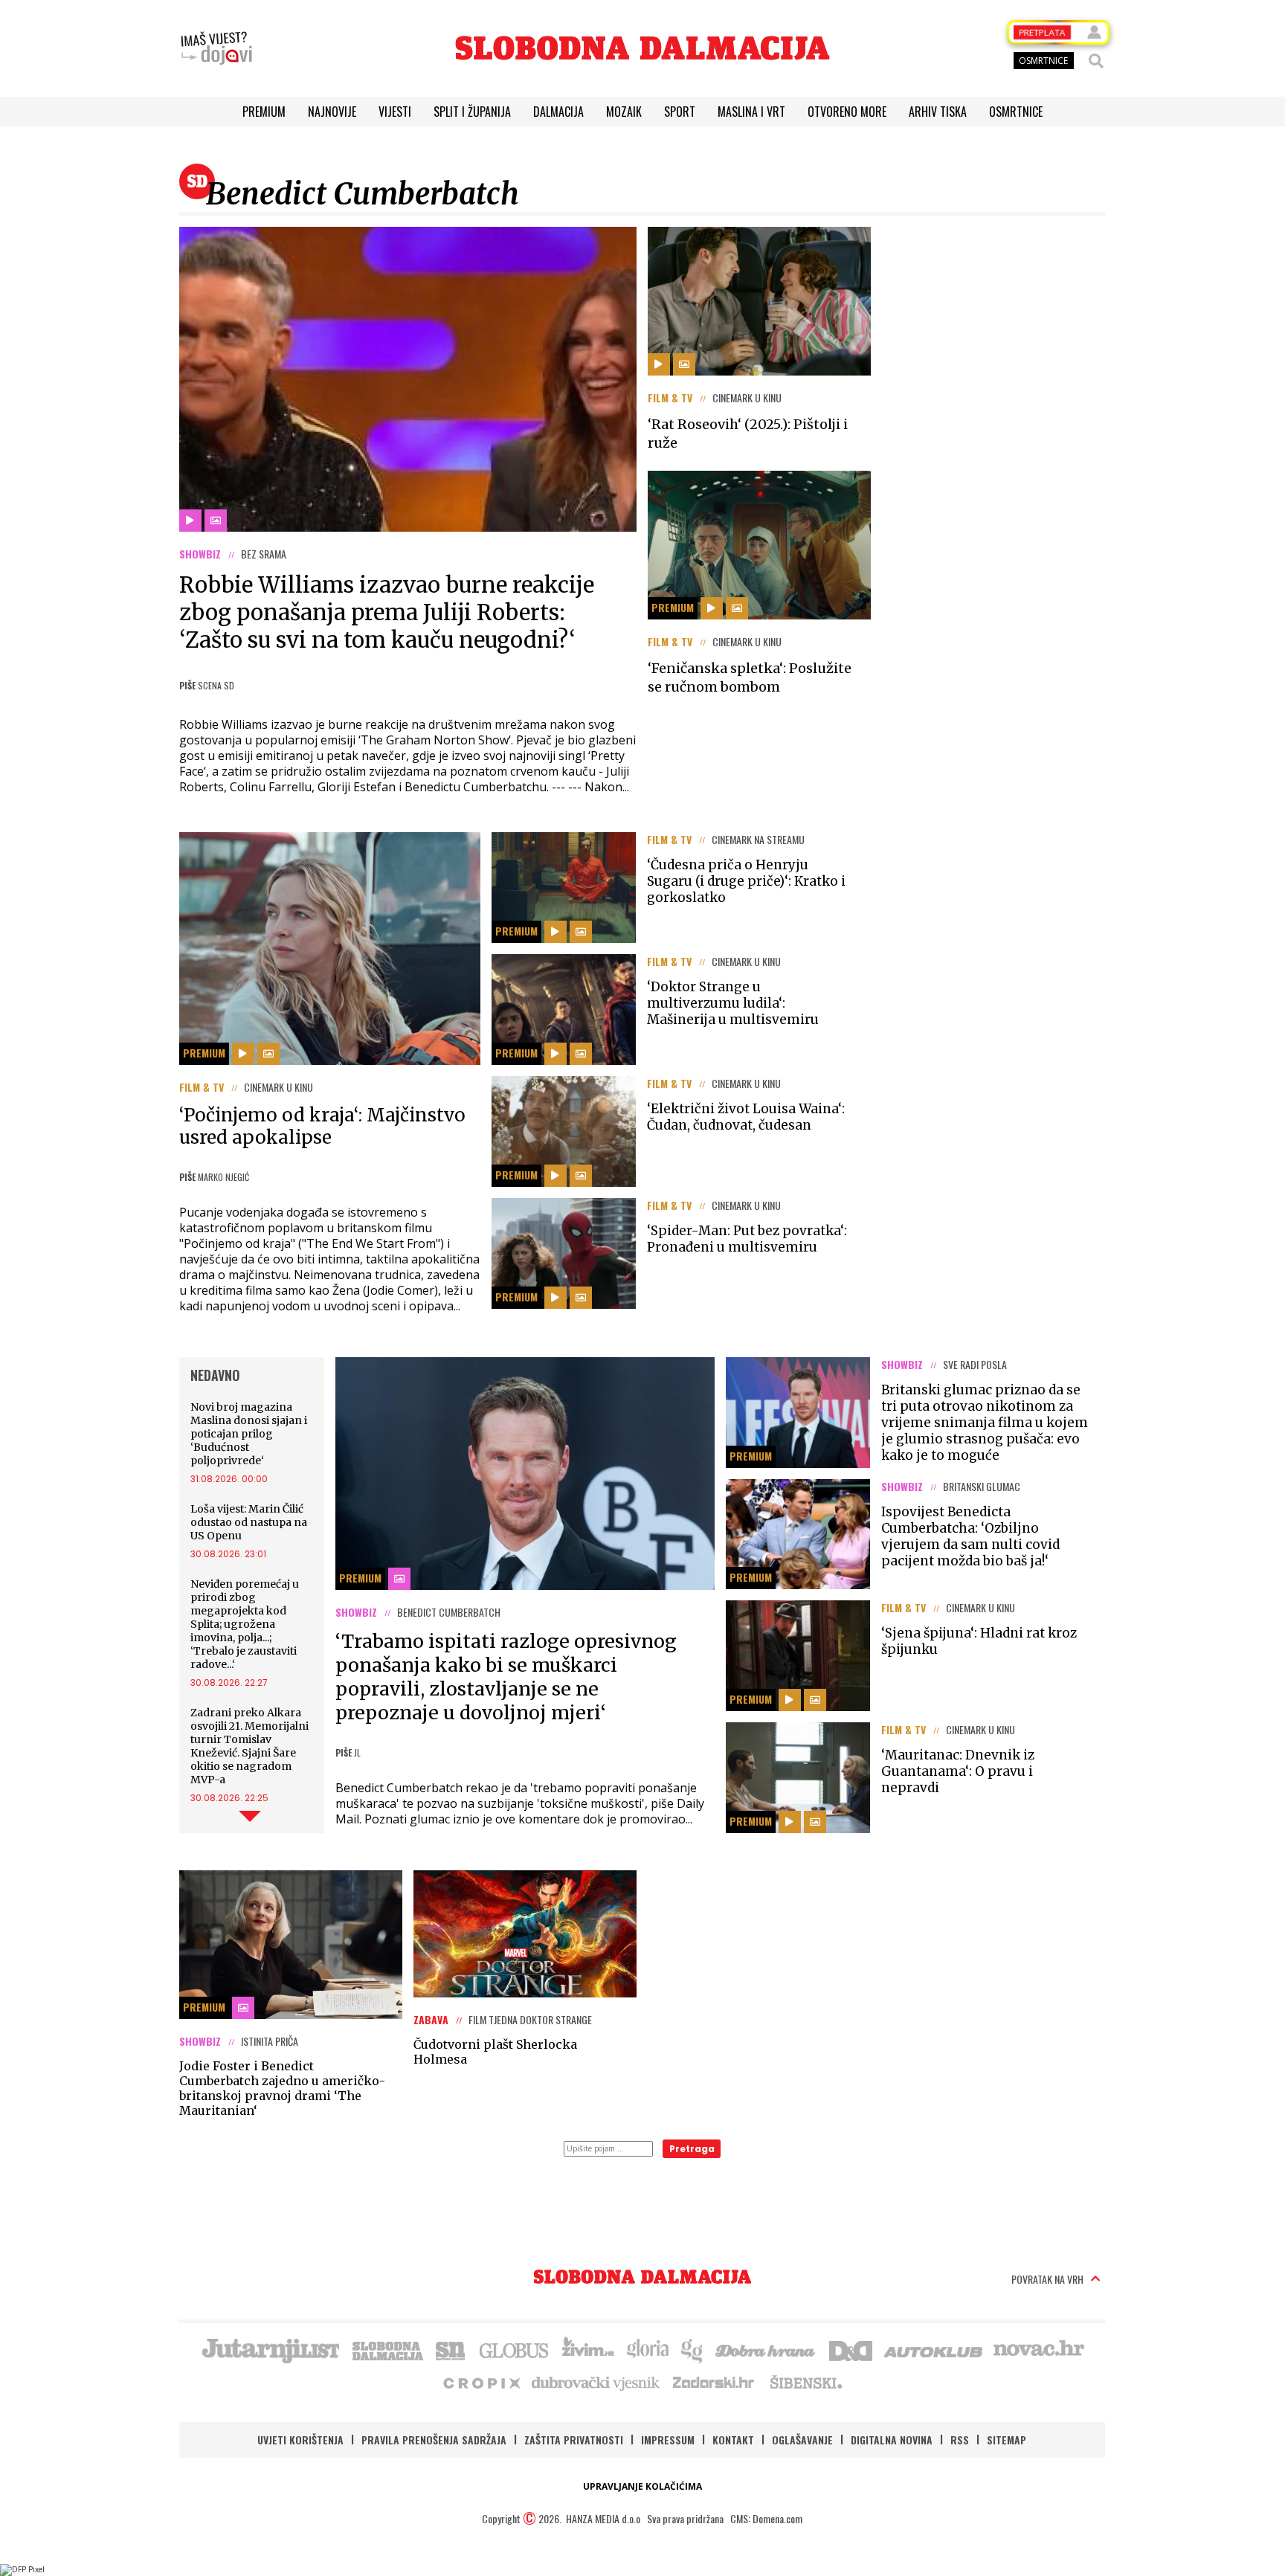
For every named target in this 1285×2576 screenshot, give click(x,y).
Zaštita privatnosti (574, 2440)
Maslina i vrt (751, 112)
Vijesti (395, 112)
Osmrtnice (1016, 112)
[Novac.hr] (1039, 2349)
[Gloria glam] (693, 2349)
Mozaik (624, 112)
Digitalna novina (892, 2440)
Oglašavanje (802, 2440)
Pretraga (692, 2149)
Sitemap (1007, 2440)
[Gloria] (647, 2349)
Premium (264, 112)
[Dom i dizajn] (851, 2349)
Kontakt (733, 2440)
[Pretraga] (1096, 61)
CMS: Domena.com (766, 2518)
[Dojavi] (216, 48)
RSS (960, 2440)
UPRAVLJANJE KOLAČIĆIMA (642, 2486)
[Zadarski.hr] (714, 2382)
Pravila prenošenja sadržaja (434, 2440)
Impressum (668, 2440)
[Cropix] (481, 2382)
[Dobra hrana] (766, 2349)
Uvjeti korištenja (300, 2440)
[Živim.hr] (588, 2349)
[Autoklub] (934, 2349)
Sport (680, 112)
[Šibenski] (805, 2382)
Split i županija (472, 112)
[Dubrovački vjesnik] (596, 2382)
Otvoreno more (847, 112)
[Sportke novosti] (451, 2349)
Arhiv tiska (938, 112)
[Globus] (515, 2349)
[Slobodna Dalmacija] (642, 48)
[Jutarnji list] (270, 2349)
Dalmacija (558, 112)
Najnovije (332, 112)
